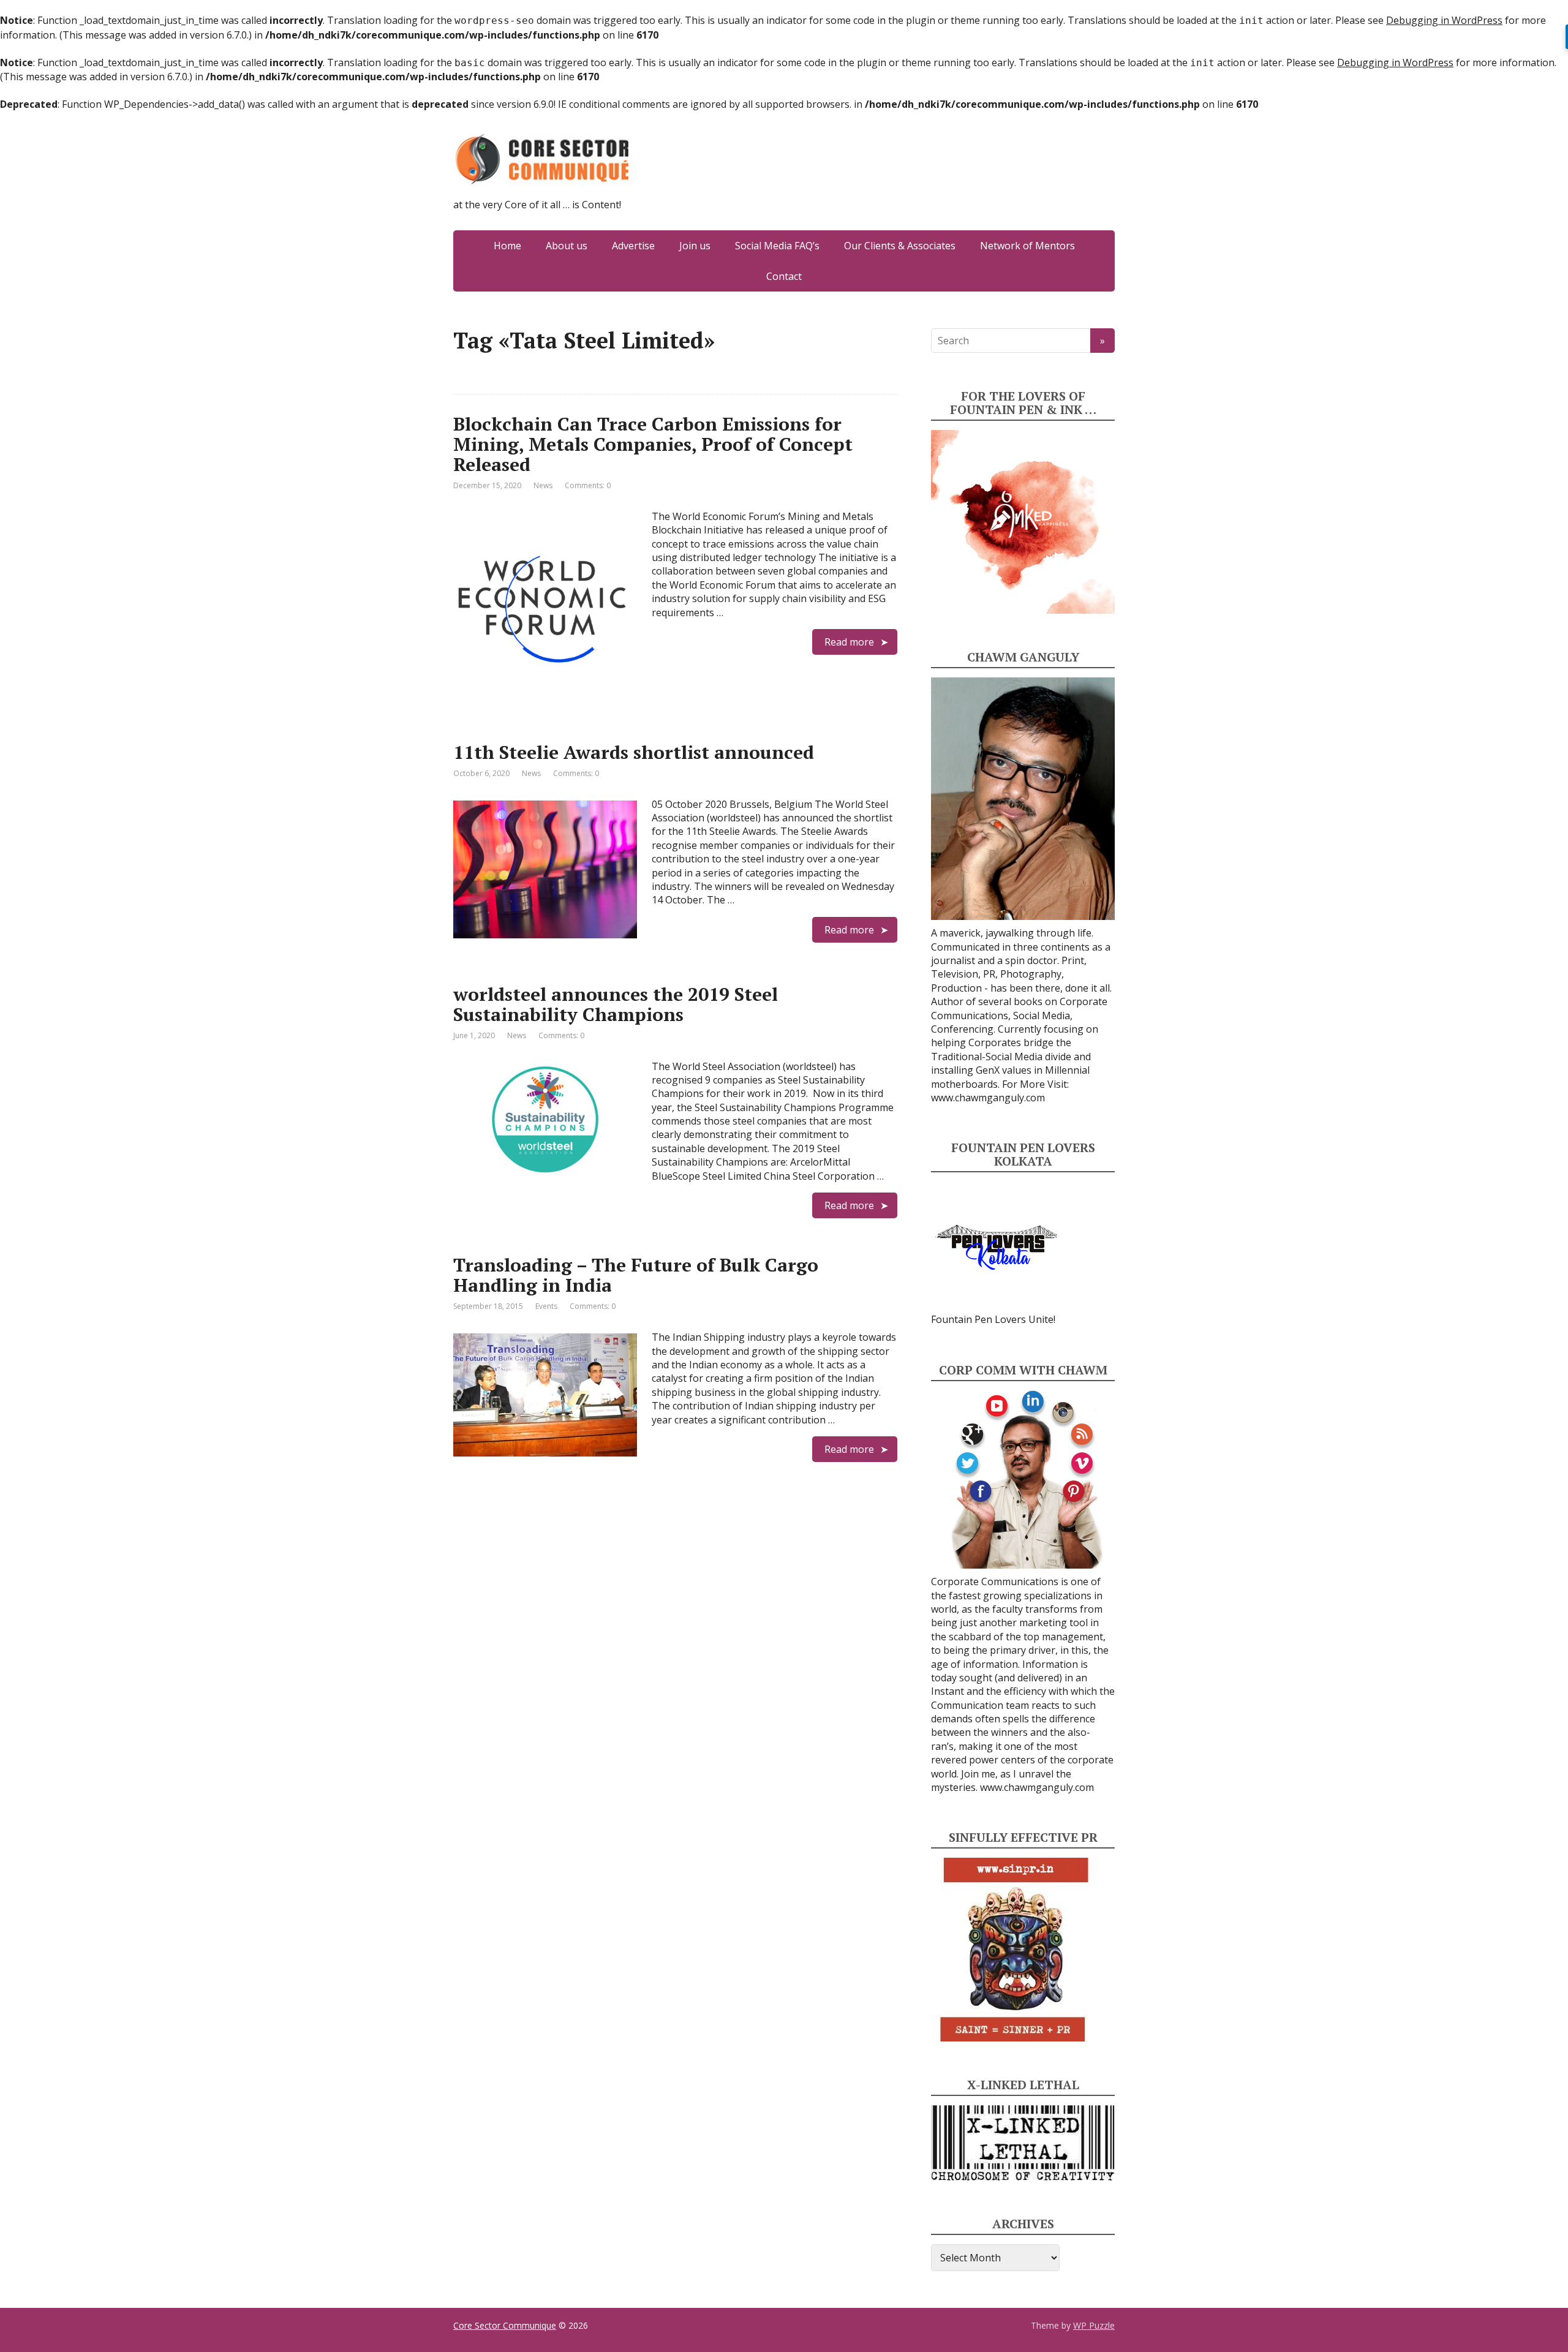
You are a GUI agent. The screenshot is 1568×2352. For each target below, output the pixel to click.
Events (546, 1306)
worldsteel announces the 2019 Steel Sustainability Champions (616, 1004)
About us (567, 246)
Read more (849, 642)
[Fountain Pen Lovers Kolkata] (997, 1246)
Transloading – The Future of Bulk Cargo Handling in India (636, 1275)
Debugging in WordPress (1444, 20)
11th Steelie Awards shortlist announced (634, 752)
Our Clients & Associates (900, 246)
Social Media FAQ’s (777, 246)
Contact (784, 276)
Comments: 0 (588, 485)
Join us (695, 246)
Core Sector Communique (505, 2325)
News (543, 485)
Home (507, 246)
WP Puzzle (1094, 2325)
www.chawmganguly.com (988, 1098)
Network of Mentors (1027, 246)
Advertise (633, 246)
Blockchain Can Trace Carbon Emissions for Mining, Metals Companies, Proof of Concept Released (653, 444)
